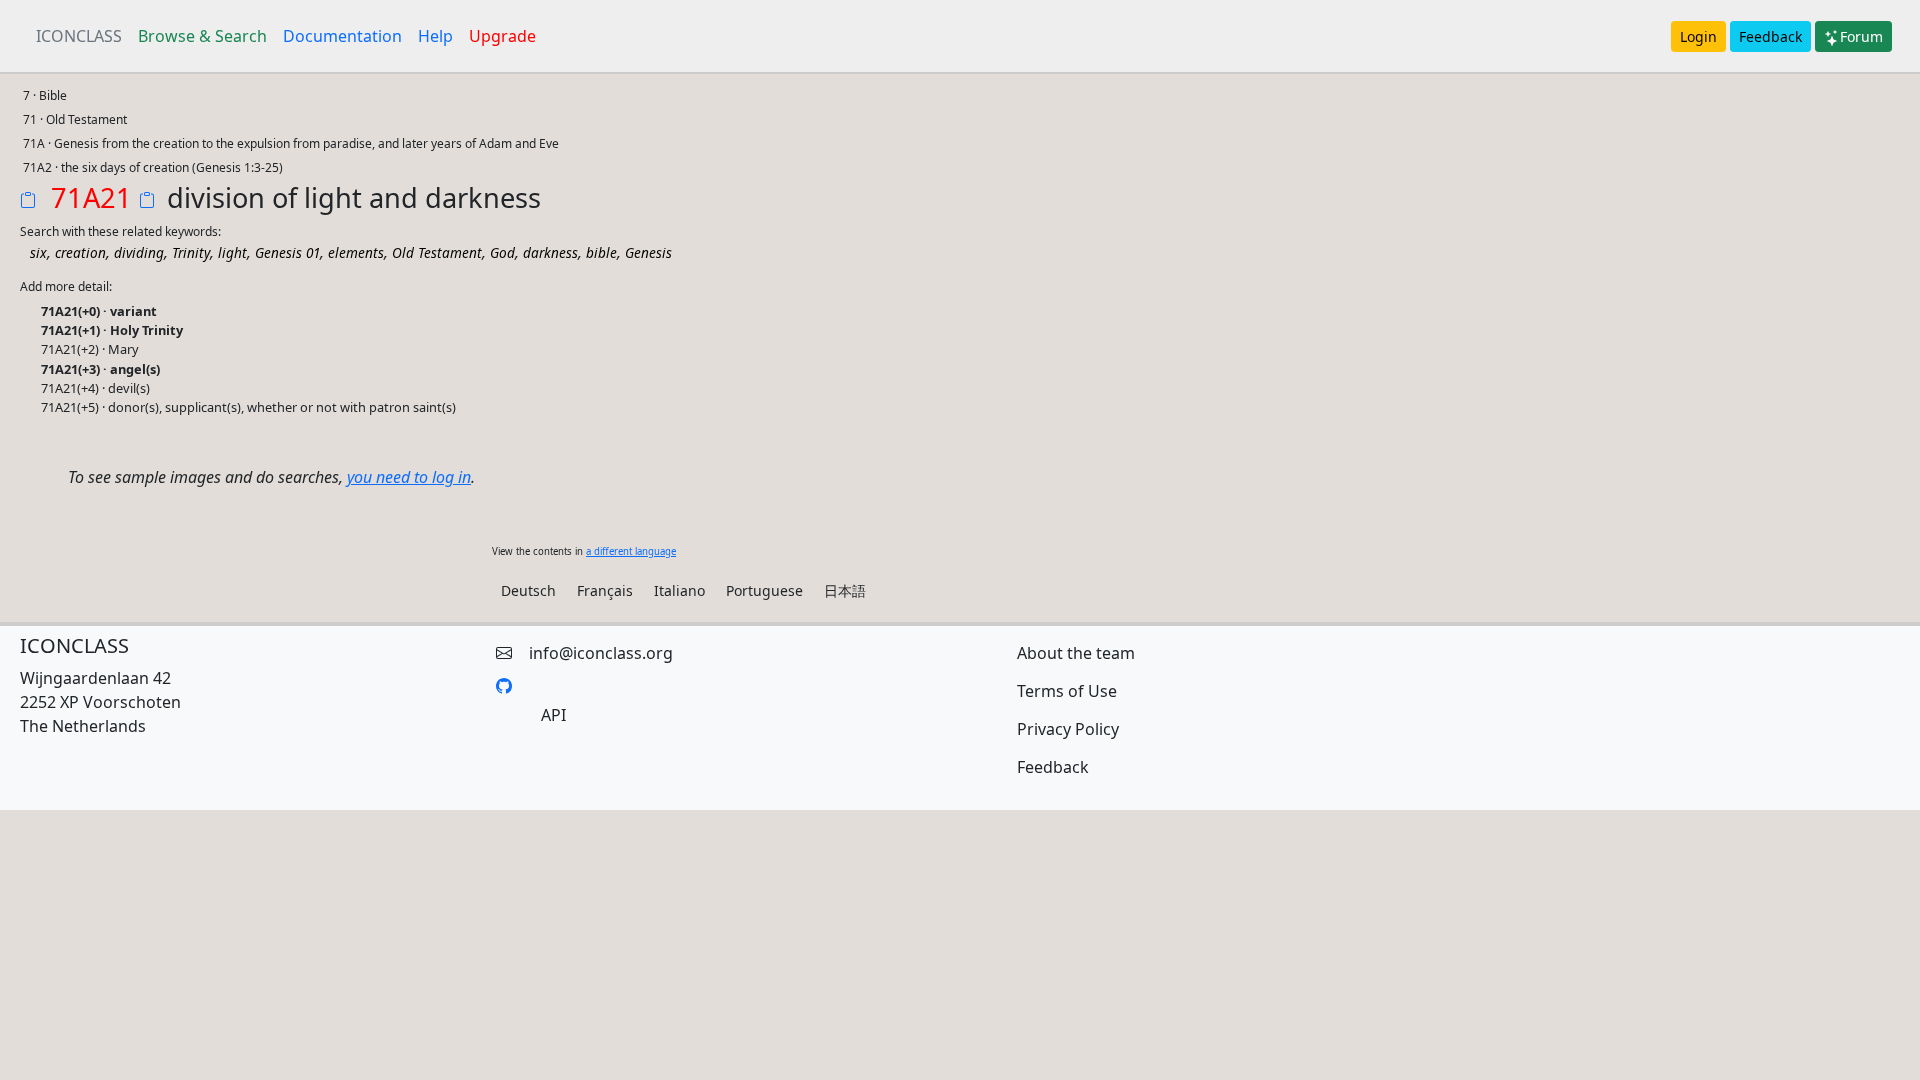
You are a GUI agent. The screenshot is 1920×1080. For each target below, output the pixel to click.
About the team (1076, 653)
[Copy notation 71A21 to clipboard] (32, 202)
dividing (139, 252)
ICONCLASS (79, 36)
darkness (550, 252)
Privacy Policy (1068, 729)
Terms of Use (1067, 691)
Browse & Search (202, 36)
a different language (631, 551)
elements (356, 252)
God (502, 252)
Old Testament (437, 252)
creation (80, 252)
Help (435, 36)
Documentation (342, 36)
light (232, 252)
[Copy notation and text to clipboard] (151, 202)
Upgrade (502, 36)
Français (605, 590)
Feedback (1770, 36)
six (38, 252)
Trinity (191, 252)
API (553, 715)
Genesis (648, 252)
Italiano (679, 590)
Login (1698, 36)
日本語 (845, 590)
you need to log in (409, 477)
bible (601, 252)
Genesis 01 (287, 252)
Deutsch (528, 590)
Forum (1861, 36)
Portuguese (764, 590)
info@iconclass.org (601, 653)
